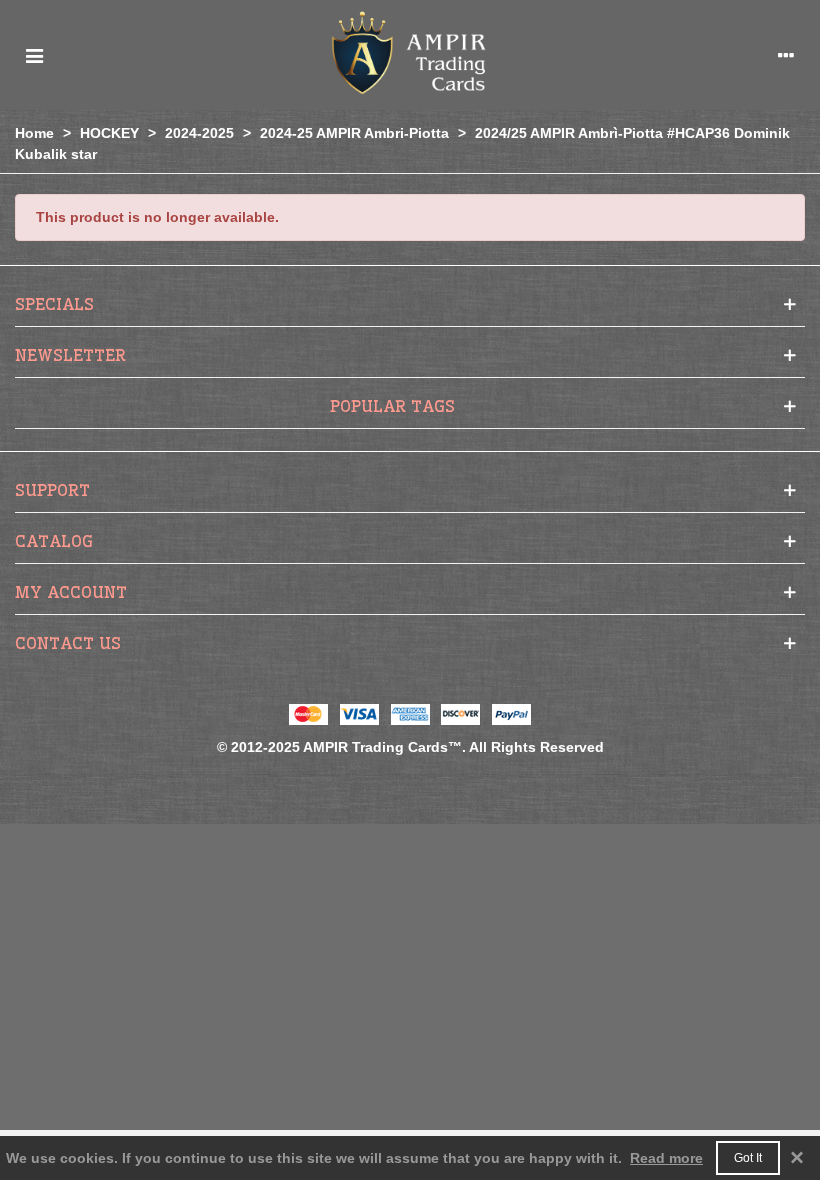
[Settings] (786, 55)
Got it (748, 1158)
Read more (666, 1158)
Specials (54, 304)
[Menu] (34, 55)
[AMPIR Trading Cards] (410, 55)
